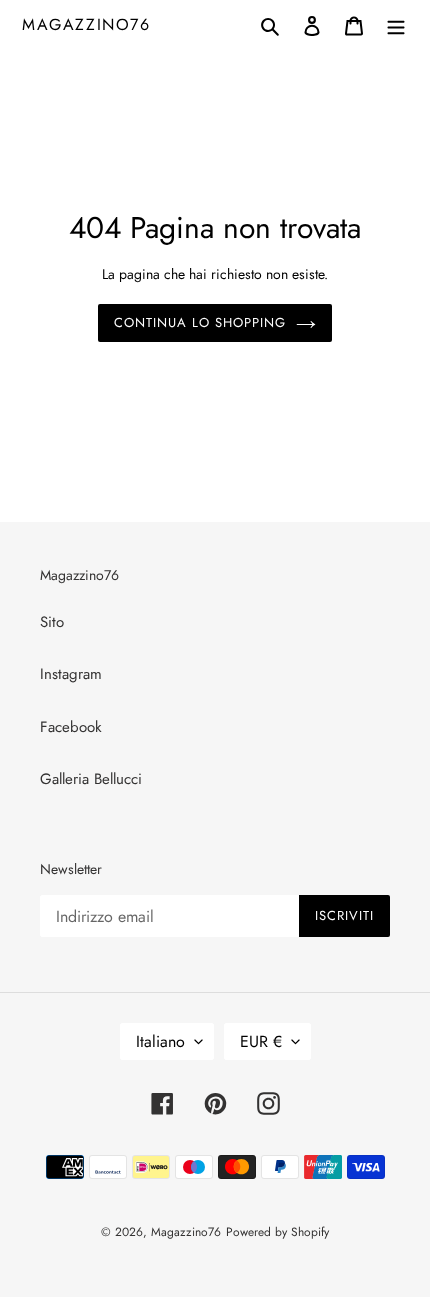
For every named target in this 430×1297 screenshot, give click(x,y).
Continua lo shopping (200, 322)
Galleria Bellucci (91, 779)
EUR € (261, 1041)
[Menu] (396, 24)
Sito (52, 622)
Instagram (71, 674)
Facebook (71, 727)
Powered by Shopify (277, 1232)
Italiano (160, 1041)
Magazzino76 (86, 24)
